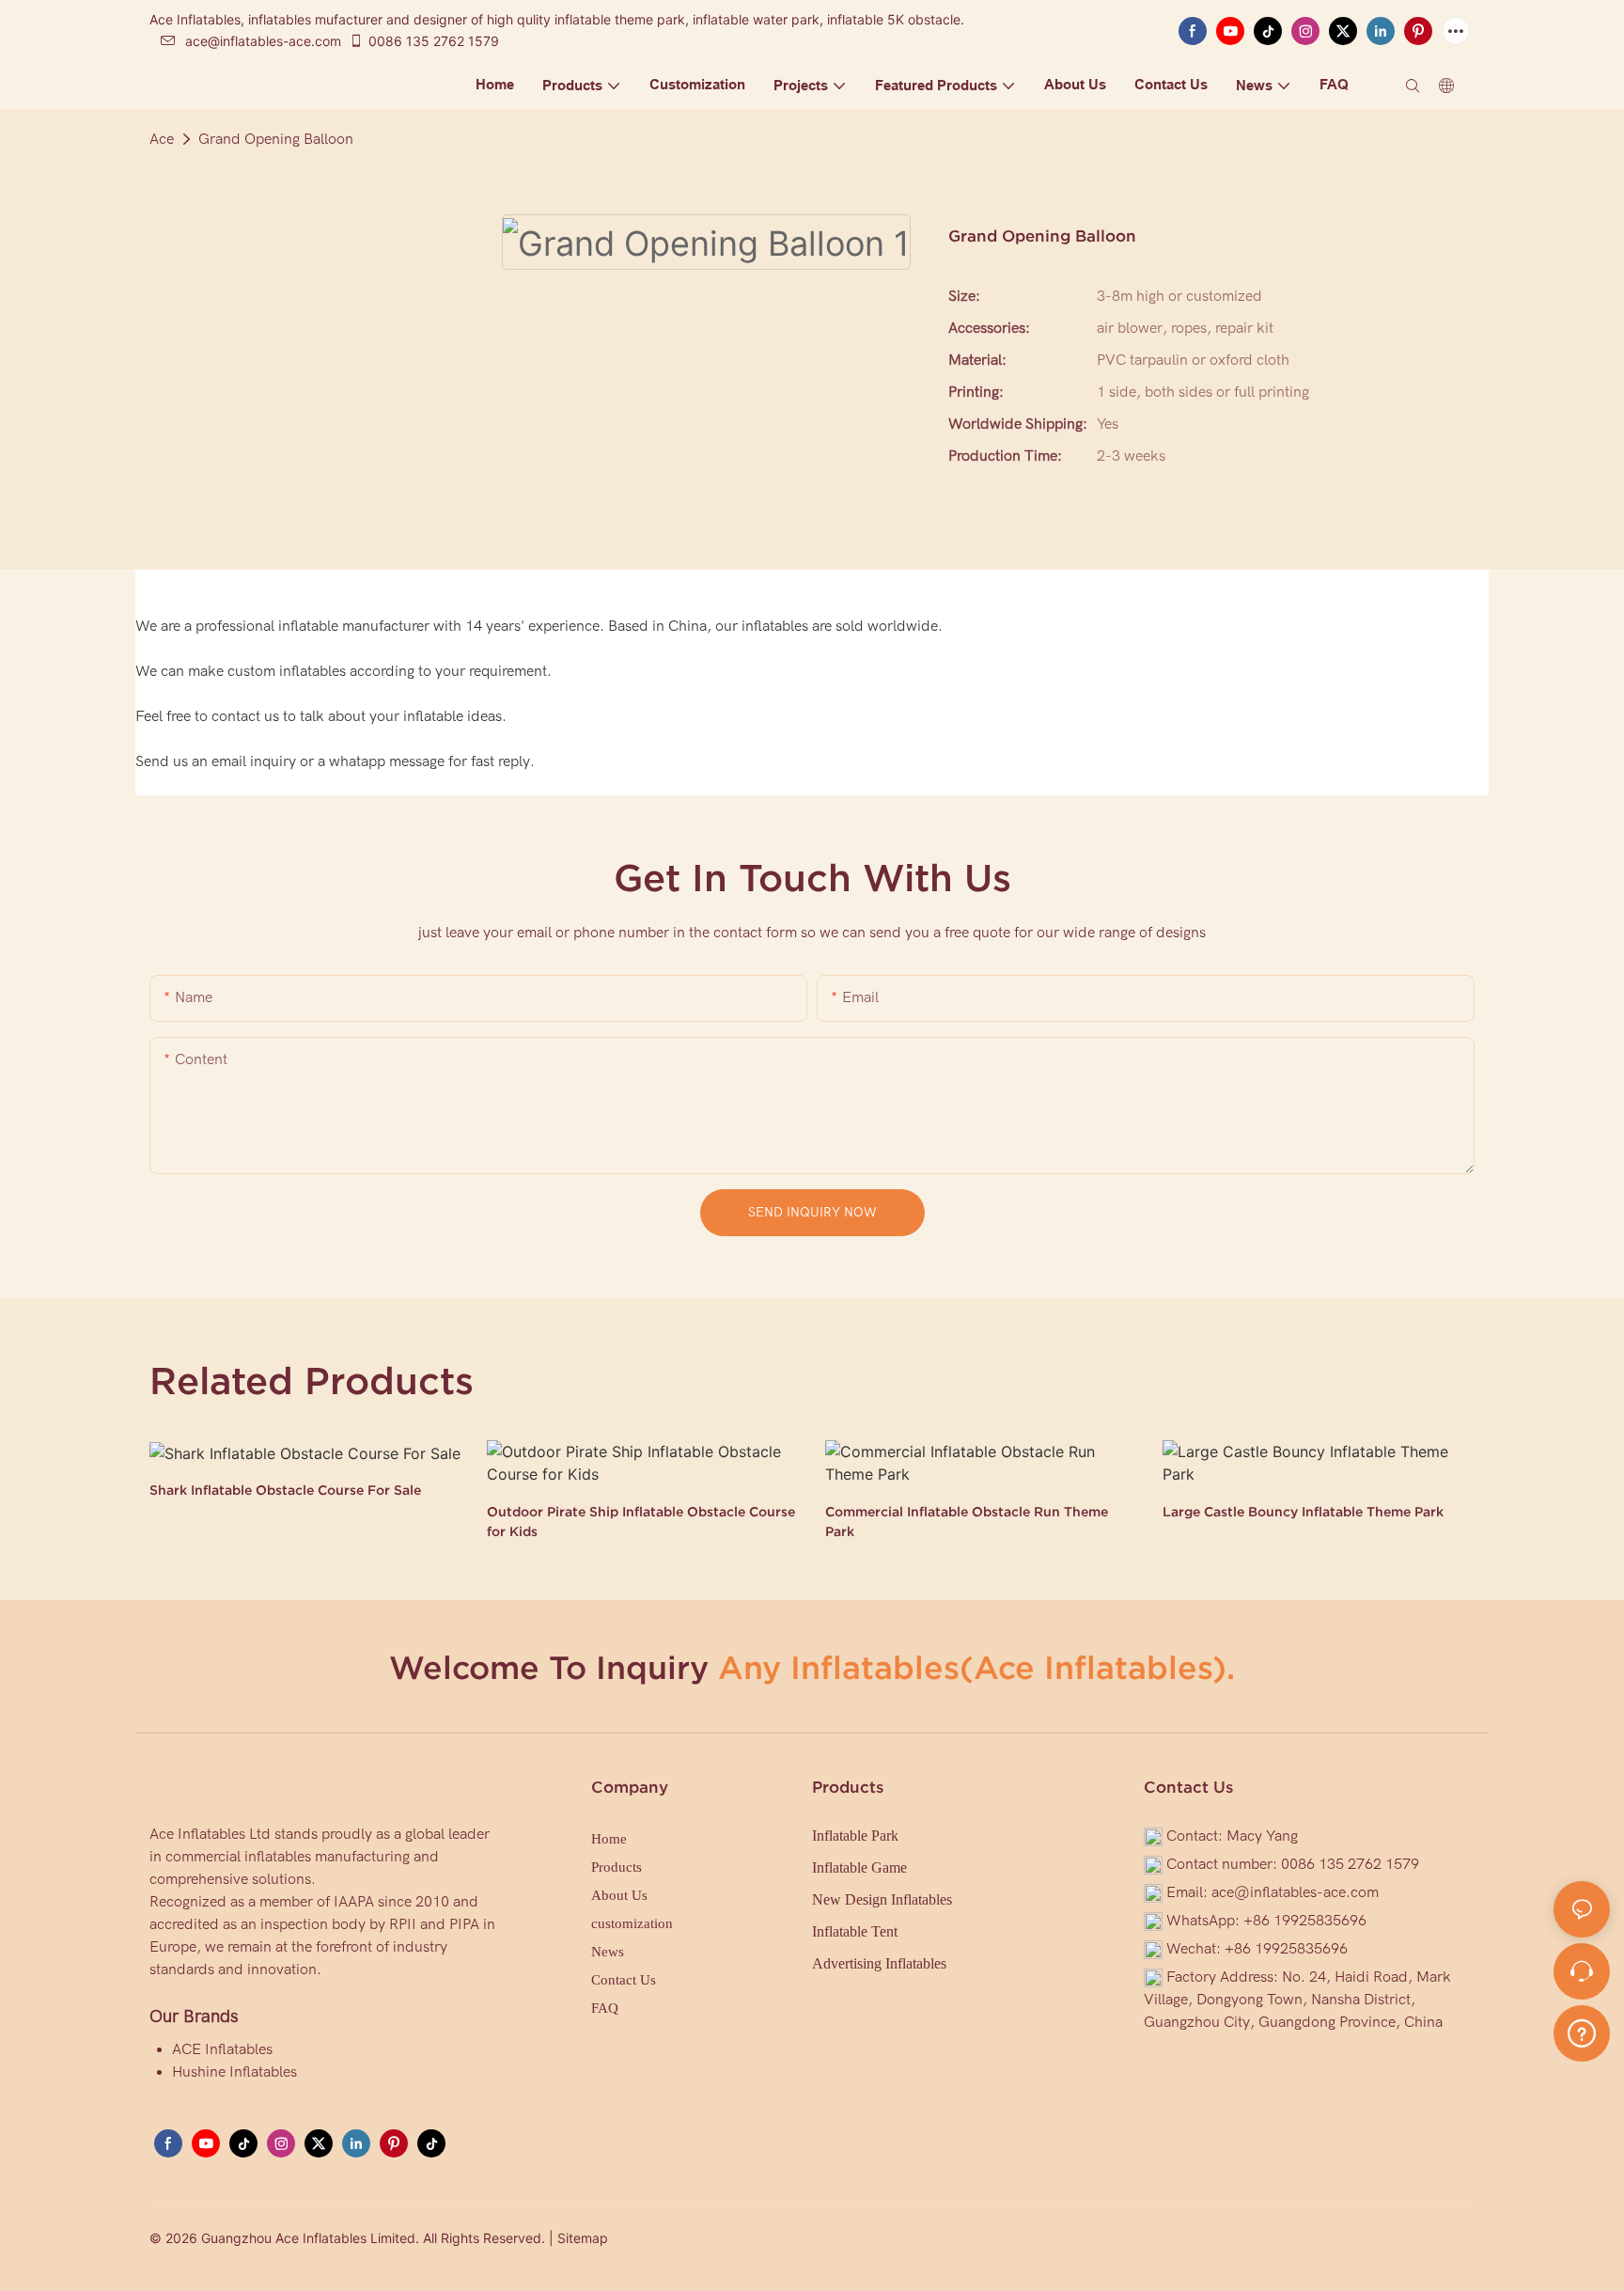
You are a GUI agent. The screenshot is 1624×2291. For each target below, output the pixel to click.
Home (609, 1839)
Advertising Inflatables (879, 1963)
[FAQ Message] (1582, 2031)
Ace (162, 139)
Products (617, 1867)
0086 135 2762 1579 (434, 41)
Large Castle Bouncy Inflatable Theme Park (1303, 1512)
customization (632, 1923)
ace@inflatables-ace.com (263, 41)
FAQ (605, 2008)
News (608, 1952)
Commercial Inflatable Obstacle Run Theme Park (967, 1522)
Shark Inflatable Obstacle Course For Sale (285, 1490)
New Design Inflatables (882, 1899)
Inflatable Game (859, 1867)
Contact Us (624, 1980)
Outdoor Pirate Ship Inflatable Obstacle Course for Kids (641, 1522)
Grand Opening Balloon (276, 139)
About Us (619, 1895)
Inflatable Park (855, 1836)
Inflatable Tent (855, 1931)
